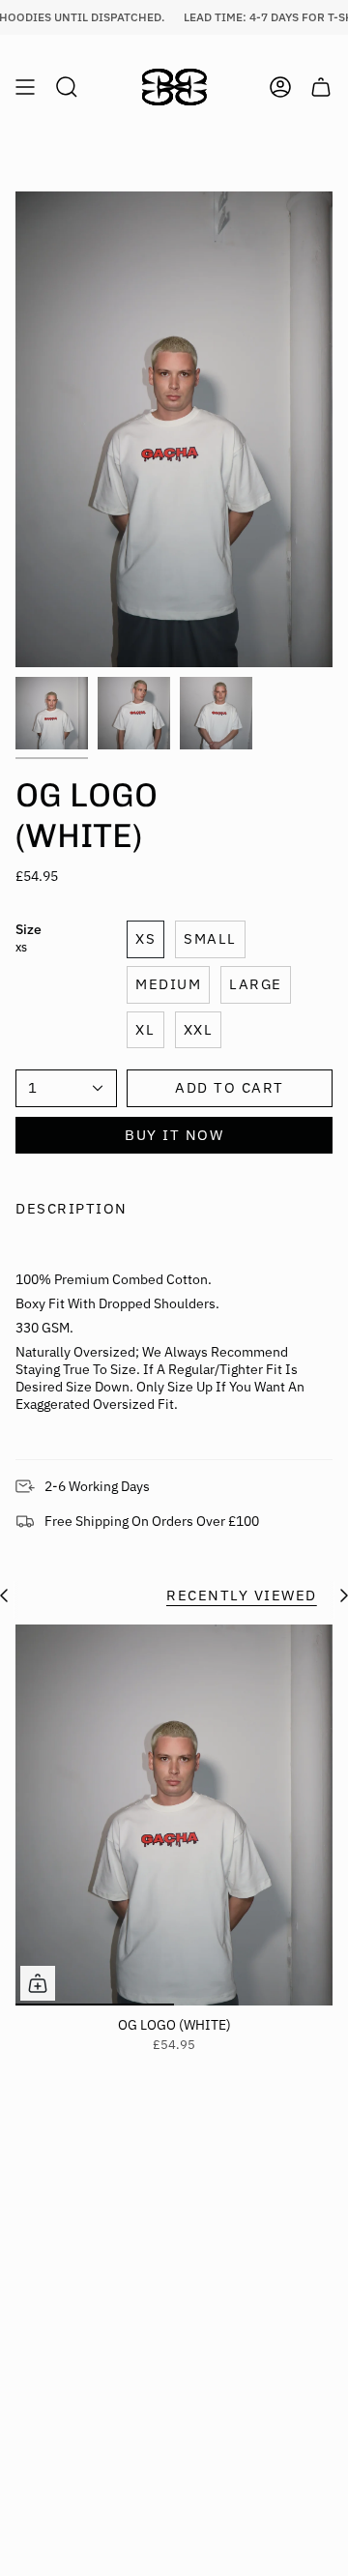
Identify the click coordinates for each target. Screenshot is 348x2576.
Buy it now (174, 1135)
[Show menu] (25, 87)
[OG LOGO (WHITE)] (174, 1815)
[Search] (67, 87)
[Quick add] (38, 1983)
